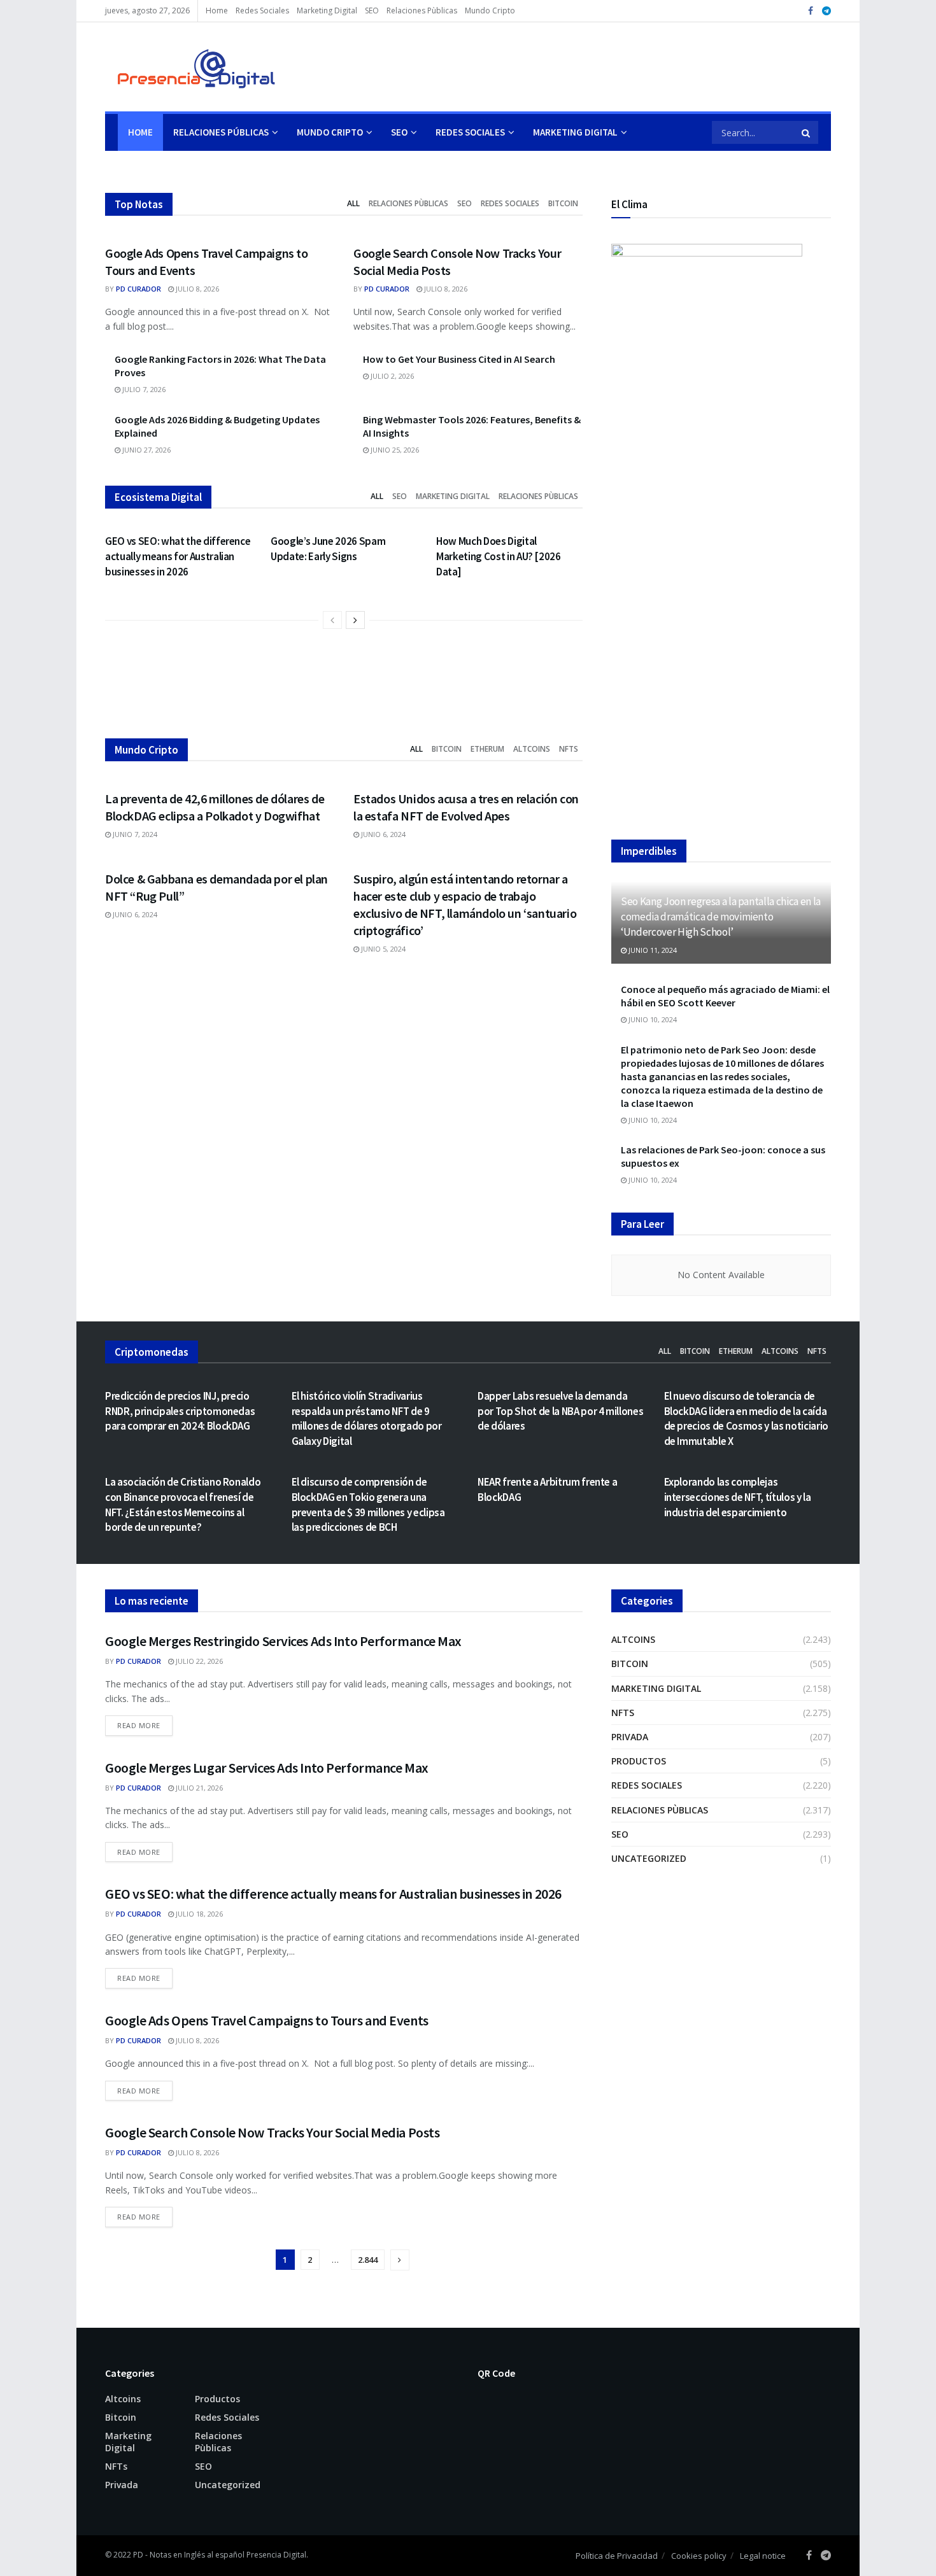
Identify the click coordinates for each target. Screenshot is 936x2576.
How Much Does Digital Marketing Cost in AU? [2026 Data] (499, 556)
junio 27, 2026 (145, 450)
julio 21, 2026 (198, 1788)
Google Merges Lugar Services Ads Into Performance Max (267, 1768)
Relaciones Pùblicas (422, 11)
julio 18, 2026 (198, 1914)
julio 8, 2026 (196, 289)
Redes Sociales (262, 11)
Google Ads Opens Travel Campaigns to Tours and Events (267, 2020)
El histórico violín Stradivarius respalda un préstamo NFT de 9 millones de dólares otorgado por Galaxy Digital (367, 1418)
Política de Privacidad (617, 2556)
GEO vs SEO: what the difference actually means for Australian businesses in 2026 (178, 556)
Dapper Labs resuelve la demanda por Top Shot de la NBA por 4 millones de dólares (560, 1411)
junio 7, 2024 (134, 834)
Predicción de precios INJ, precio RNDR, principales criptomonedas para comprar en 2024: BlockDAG (180, 1411)
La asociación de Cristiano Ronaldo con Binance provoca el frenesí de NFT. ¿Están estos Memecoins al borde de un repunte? (183, 1504)
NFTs (569, 749)
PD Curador (138, 289)
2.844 (368, 2260)
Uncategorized (649, 1858)
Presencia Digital (276, 2555)
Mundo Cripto (490, 11)
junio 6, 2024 (382, 834)
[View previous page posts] (332, 620)
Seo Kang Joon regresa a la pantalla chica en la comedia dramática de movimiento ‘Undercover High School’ (721, 917)
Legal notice (763, 2556)
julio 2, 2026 (391, 376)
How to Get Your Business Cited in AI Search (459, 359)
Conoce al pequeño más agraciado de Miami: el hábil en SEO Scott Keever (725, 996)
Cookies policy (699, 2556)
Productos (639, 1761)
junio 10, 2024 (652, 1019)
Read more (145, 1725)
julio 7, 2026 (143, 389)
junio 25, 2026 (394, 450)
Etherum (487, 749)
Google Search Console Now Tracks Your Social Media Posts (272, 2132)
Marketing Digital (327, 11)
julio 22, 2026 (198, 1661)
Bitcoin (563, 203)
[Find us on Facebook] (811, 11)
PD (138, 2555)
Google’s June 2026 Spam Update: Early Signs (328, 549)
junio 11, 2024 (652, 950)
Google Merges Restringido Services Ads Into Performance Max (283, 1641)
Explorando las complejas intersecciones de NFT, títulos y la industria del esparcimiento (738, 1497)
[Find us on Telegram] (826, 11)
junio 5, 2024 (382, 949)
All (353, 203)
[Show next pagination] (400, 2260)
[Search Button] (807, 132)
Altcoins (532, 749)
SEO (372, 11)
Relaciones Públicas (221, 132)
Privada (630, 1737)
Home (217, 11)
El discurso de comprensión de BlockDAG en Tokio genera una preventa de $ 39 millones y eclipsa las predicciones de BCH (368, 1504)
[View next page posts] (355, 620)
